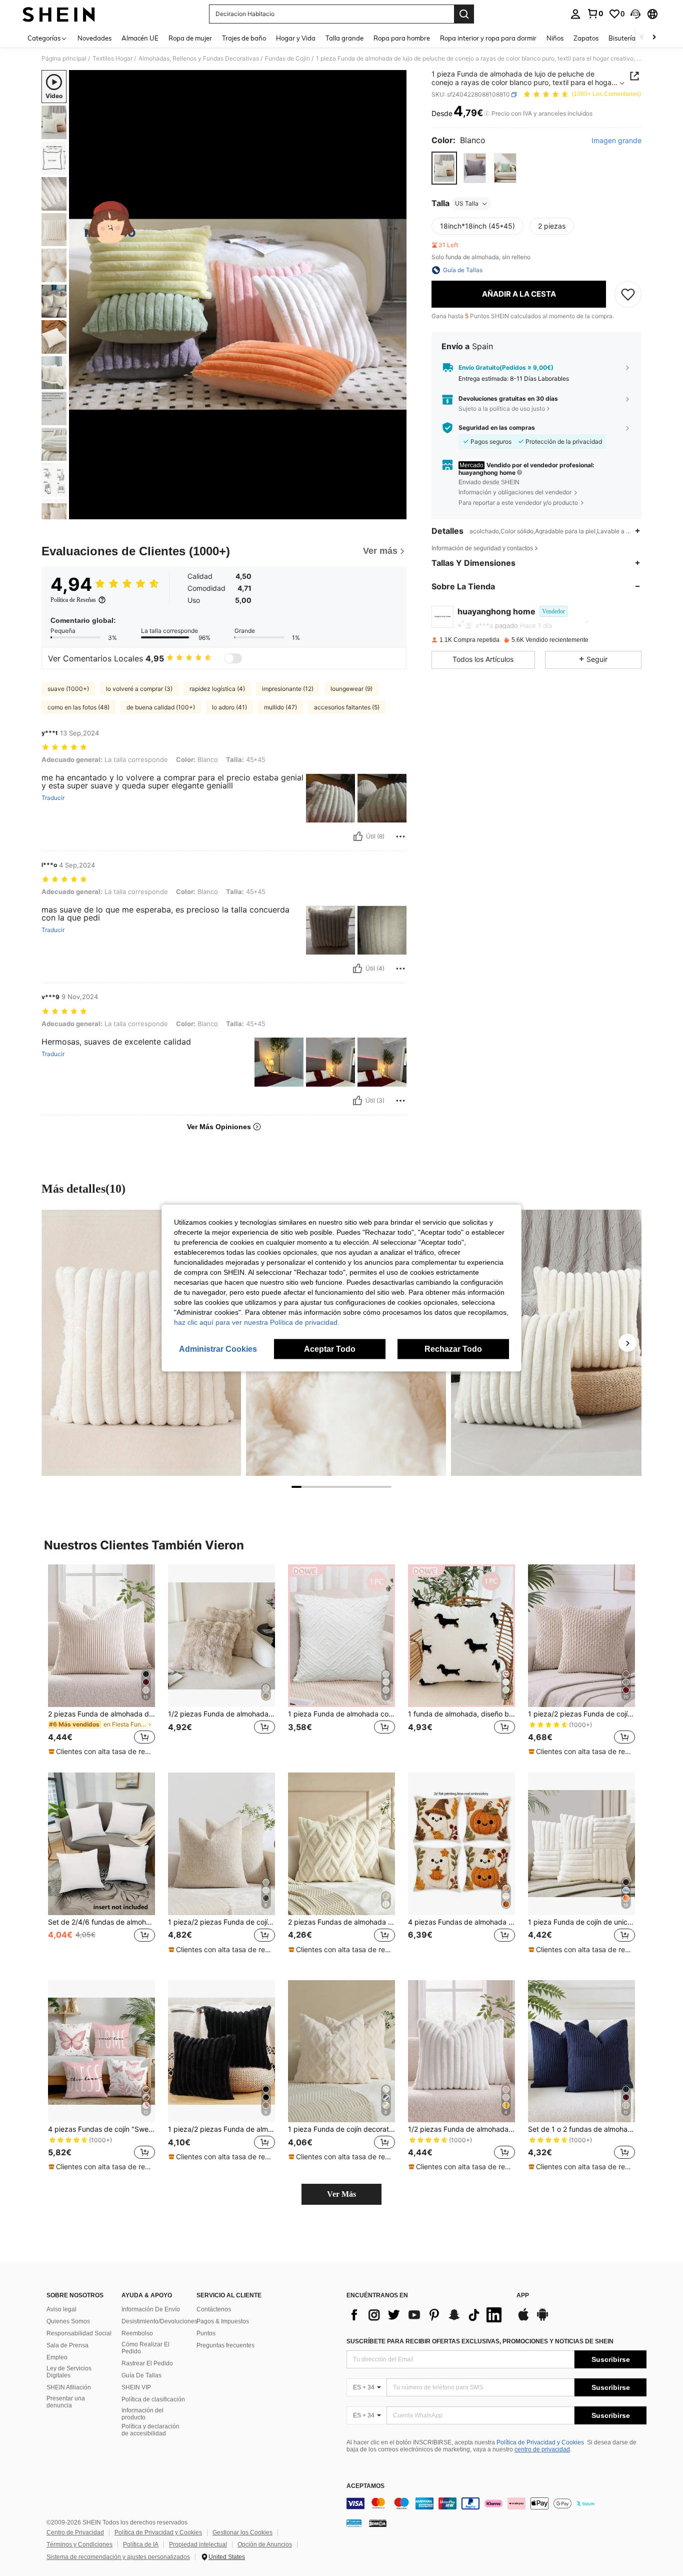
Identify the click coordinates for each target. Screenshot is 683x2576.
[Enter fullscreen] (396, 511)
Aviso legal (61, 2309)
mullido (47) (280, 707)
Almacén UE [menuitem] (140, 38)
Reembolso (137, 2333)
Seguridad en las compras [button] (497, 428)
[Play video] (238, 295)
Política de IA (141, 2544)
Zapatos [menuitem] (586, 38)
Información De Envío (151, 2309)
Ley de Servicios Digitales (69, 2372)
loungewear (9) (351, 689)
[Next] (627, 1343)
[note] (101, 1752)
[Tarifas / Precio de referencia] (487, 114)
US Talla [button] (467, 203)
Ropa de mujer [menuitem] (190, 38)
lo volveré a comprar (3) (139, 689)
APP (523, 2296)
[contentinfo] (496, 2503)
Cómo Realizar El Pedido (145, 2348)
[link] (595, 14)
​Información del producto (142, 2414)
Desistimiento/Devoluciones (159, 2321)
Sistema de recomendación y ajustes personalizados (118, 2557)
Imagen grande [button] (616, 141)
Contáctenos (214, 2309)
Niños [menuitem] (555, 38)
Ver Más (341, 2194)
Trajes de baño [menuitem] (244, 38)
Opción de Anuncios (265, 2544)
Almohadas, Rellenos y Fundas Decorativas (199, 59)
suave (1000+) (68, 689)
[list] (426, 2315)
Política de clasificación (153, 2399)
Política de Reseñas (73, 600)
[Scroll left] (642, 38)
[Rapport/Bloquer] (400, 836)
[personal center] (575, 14)
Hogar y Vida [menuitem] (296, 38)
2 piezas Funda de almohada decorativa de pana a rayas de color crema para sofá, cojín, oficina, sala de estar (101, 1714)
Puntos (206, 2333)
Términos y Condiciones (79, 2544)
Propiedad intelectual (198, 2544)
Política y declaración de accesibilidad (150, 2430)
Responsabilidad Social (79, 2333)
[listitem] (101, 1660)
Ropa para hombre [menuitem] (402, 38)
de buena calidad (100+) (161, 707)
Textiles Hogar (112, 59)
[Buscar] (464, 14)
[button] (635, 14)
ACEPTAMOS (365, 2486)
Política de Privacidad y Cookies (540, 2442)
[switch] (233, 658)
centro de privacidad (542, 2449)
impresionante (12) (288, 689)
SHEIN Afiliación (69, 2387)
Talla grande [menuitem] (344, 38)
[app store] (523, 2319)
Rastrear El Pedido (147, 2363)
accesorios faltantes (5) (347, 707)
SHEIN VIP (136, 2387)
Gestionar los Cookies (242, 2532)
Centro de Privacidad (75, 2532)
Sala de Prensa (67, 2345)
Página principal (64, 59)
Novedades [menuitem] (94, 38)
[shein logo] (59, 14)
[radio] (444, 168)
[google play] (542, 2319)
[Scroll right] (654, 38)
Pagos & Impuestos (223, 2321)
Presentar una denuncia (66, 2402)
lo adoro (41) (229, 707)
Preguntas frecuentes (225, 2345)
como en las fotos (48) (78, 707)
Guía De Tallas (141, 2375)
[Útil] (358, 836)
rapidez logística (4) (217, 689)
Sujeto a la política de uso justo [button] (502, 408)
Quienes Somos (68, 2321)
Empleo (57, 2357)
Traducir (53, 798)
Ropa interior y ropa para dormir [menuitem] (488, 38)
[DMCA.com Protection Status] (378, 2523)
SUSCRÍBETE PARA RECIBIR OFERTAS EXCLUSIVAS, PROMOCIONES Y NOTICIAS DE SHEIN (480, 2341)
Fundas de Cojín (287, 59)
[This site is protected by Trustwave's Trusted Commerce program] (354, 2523)
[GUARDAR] (628, 294)
